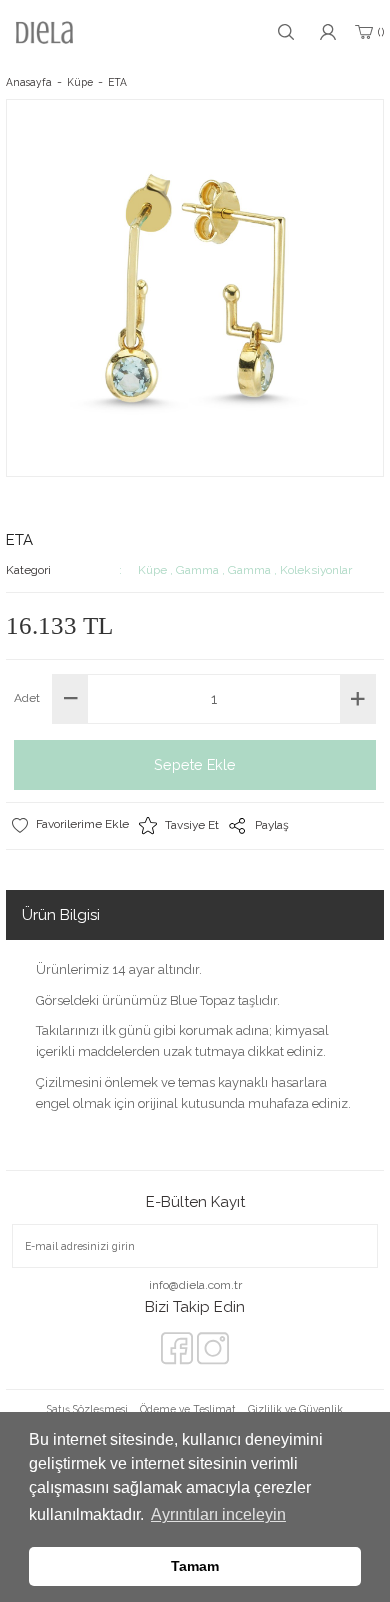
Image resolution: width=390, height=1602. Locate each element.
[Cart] (368, 32)
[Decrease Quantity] (70, 699)
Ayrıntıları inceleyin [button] (218, 1514)
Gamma (197, 570)
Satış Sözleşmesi (87, 1409)
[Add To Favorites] (69, 825)
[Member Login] (328, 32)
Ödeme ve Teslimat (188, 1409)
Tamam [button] (195, 1566)
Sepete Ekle (195, 764)
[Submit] (348, 1246)
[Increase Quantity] (357, 699)
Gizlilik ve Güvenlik (295, 1409)
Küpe (152, 570)
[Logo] (44, 32)
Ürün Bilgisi (61, 915)
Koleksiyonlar (316, 570)
